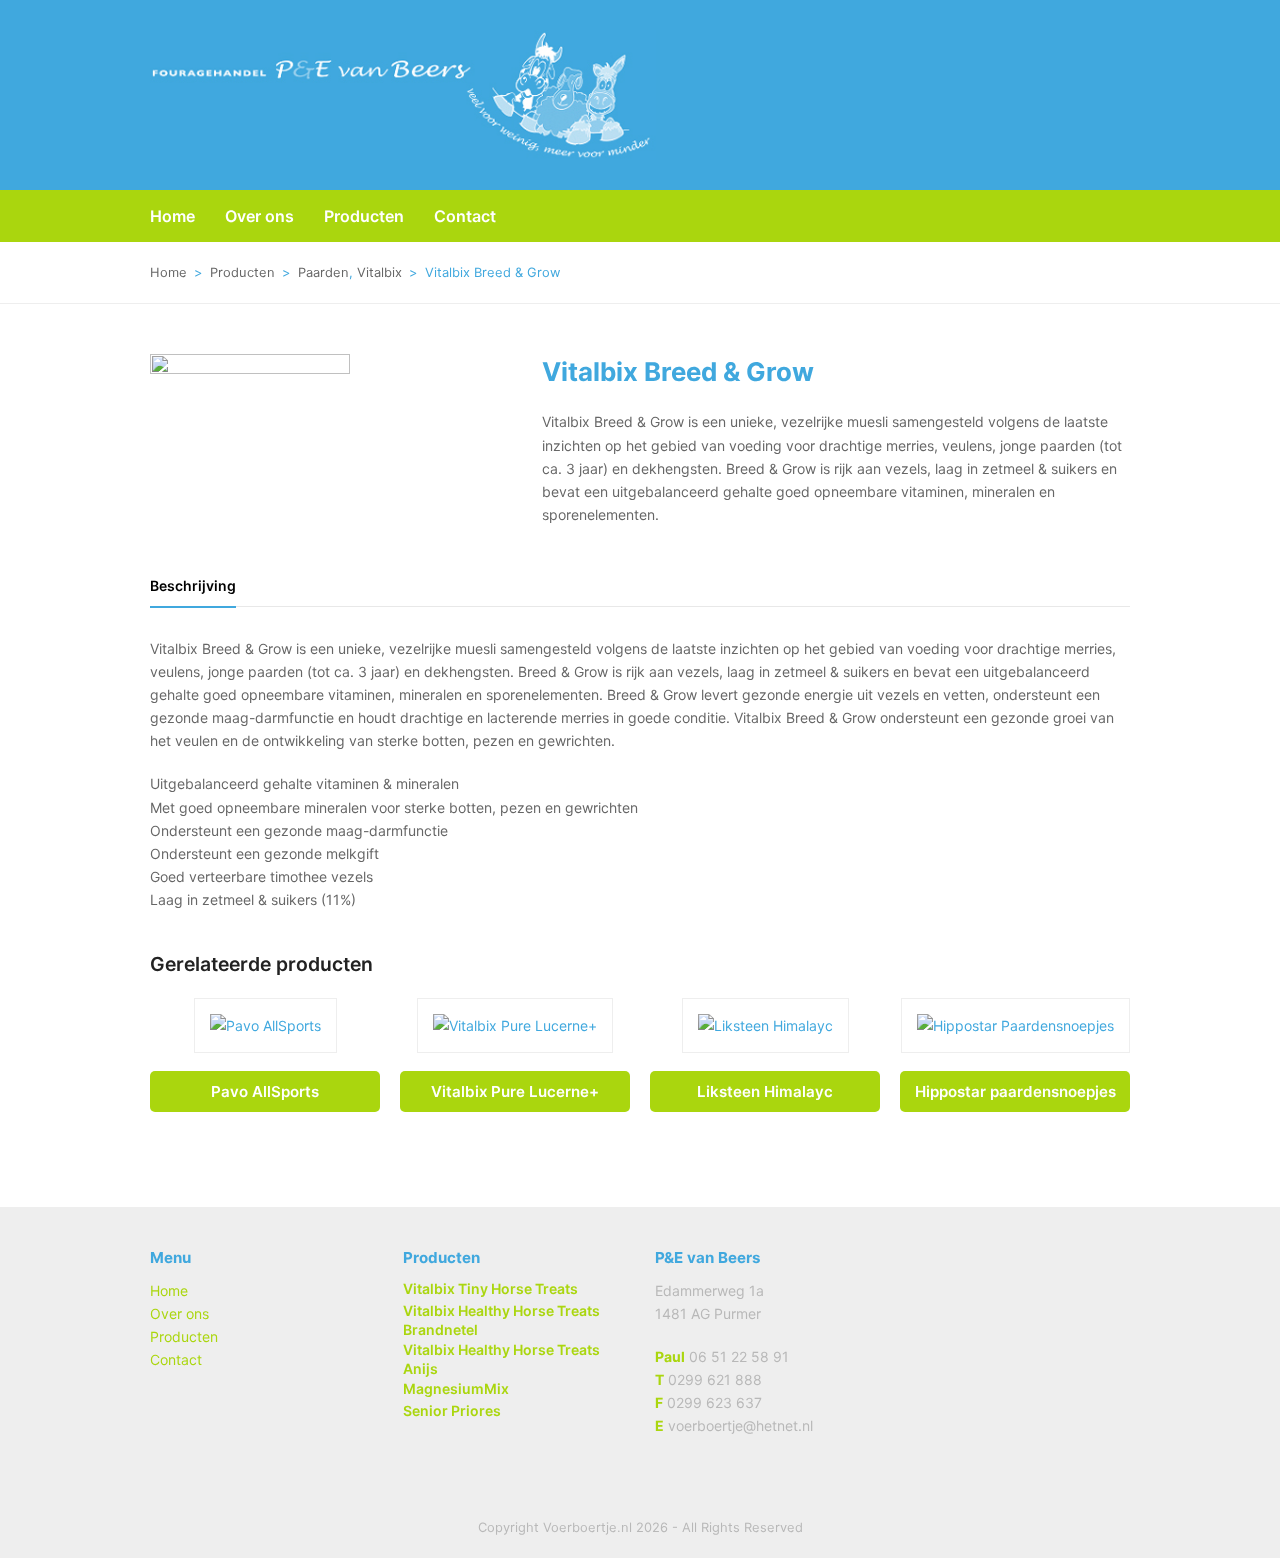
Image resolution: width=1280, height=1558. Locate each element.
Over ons (179, 1313)
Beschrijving (193, 585)
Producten (184, 1336)
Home (169, 1290)
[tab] (193, 586)
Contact (176, 1359)
